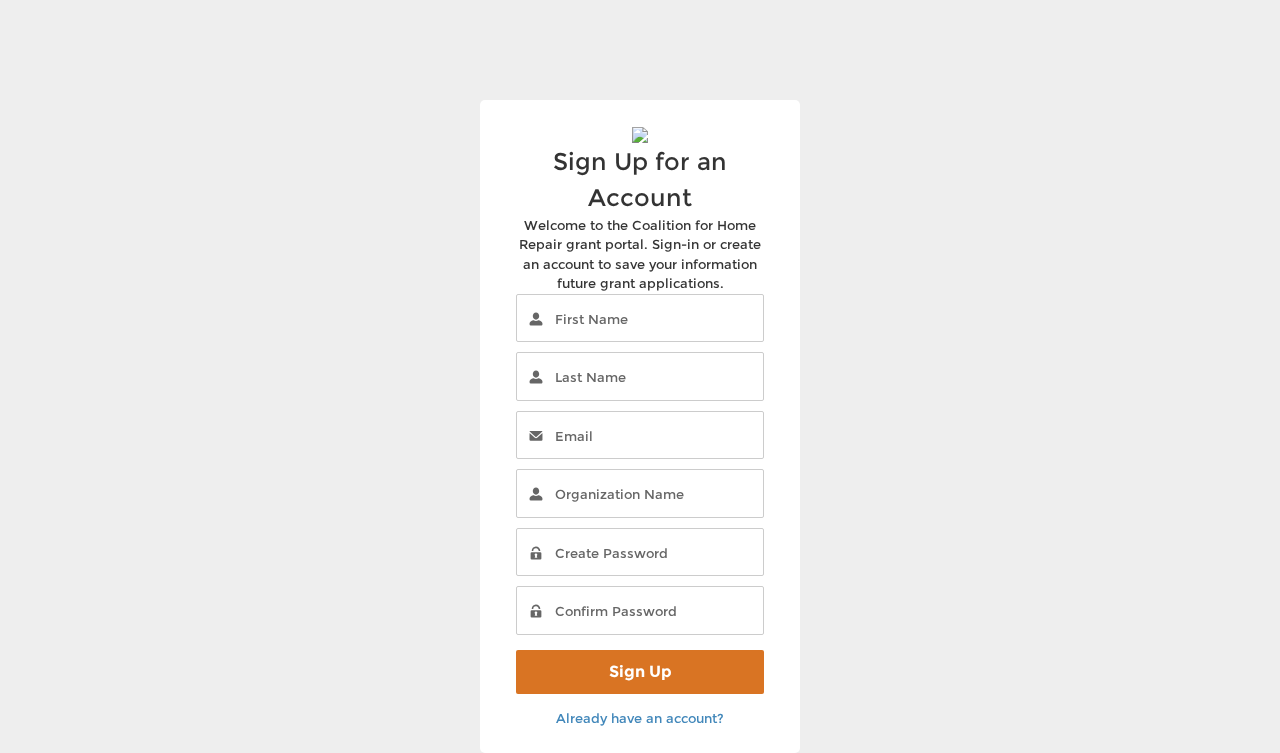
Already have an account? (640, 718)
